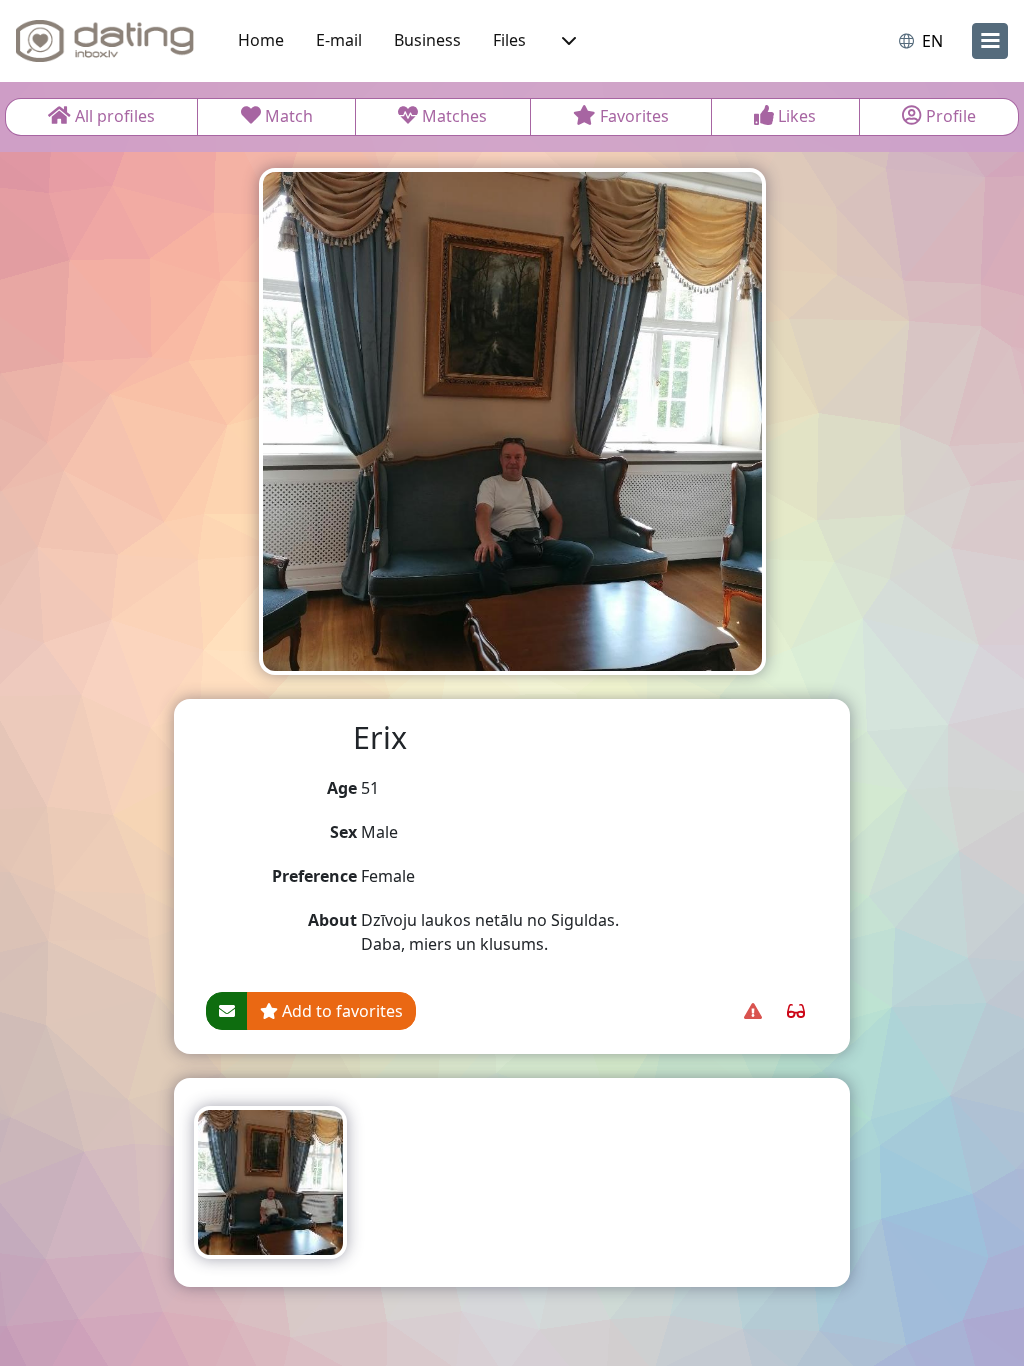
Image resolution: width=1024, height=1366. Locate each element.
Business (427, 40)
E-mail (339, 40)
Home (261, 40)
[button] (567, 41)
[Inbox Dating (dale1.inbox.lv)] (105, 41)
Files (509, 40)
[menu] (990, 41)
